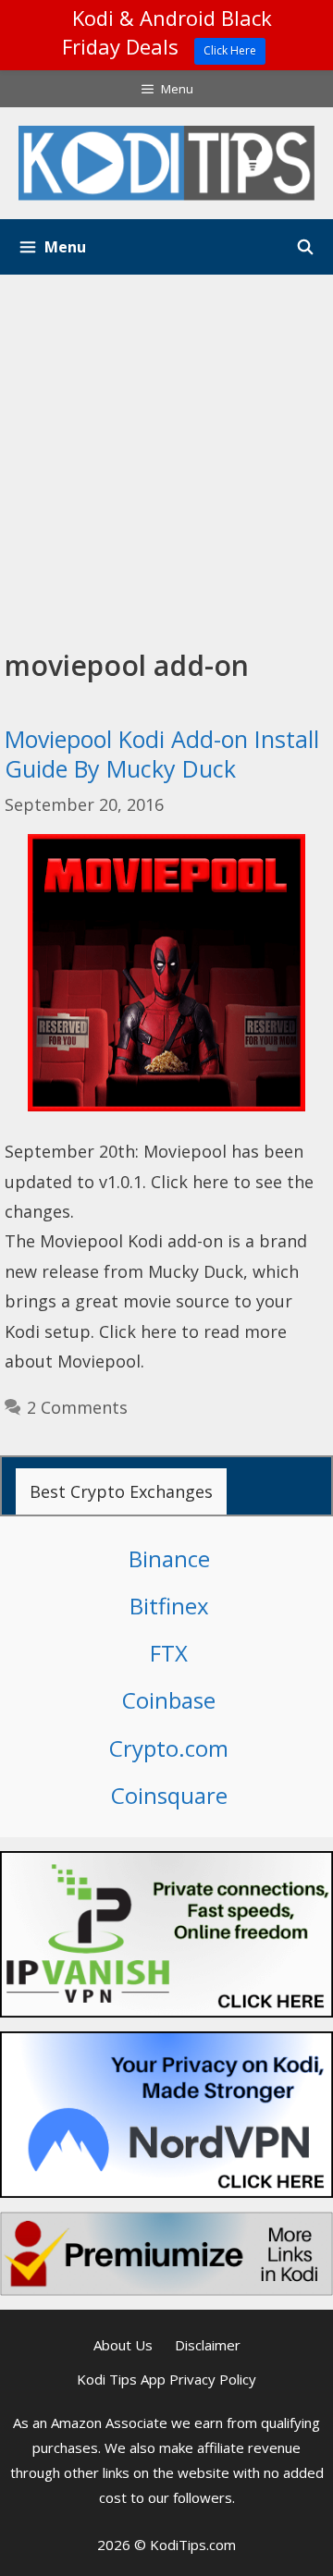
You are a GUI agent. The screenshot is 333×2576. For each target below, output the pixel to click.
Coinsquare (169, 1795)
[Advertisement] (166, 450)
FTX (169, 1653)
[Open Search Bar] (305, 247)
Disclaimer (208, 2345)
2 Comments (77, 1407)
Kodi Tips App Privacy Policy (166, 2379)
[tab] (121, 1491)
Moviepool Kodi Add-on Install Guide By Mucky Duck (162, 754)
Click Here (230, 50)
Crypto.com (169, 1748)
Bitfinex (169, 1606)
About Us (123, 2345)
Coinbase (169, 1700)
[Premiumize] (166, 2254)
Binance (169, 1558)
